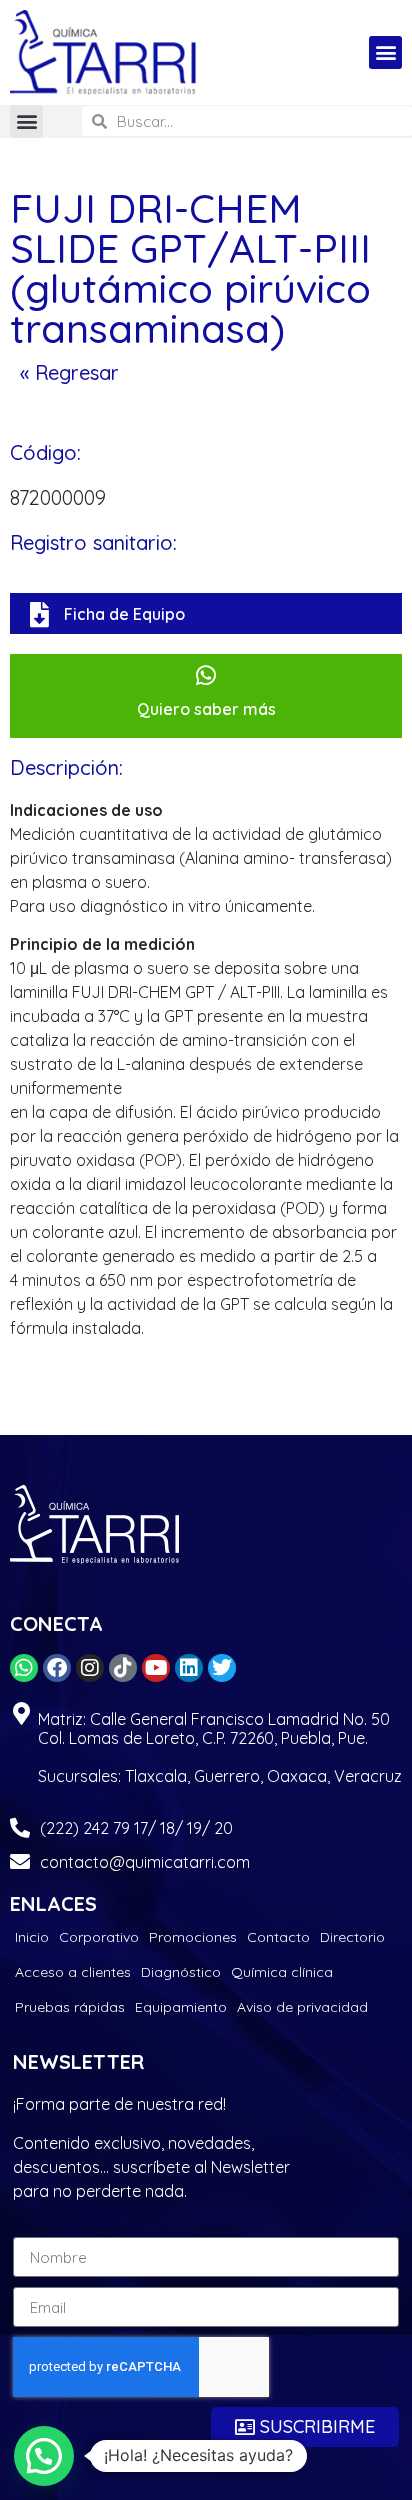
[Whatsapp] (24, 1668)
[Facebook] (57, 1668)
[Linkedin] (189, 1668)
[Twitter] (222, 1668)
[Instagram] (90, 1668)
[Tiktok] (123, 1668)
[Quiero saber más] (206, 675)
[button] (385, 52)
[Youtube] (156, 1668)
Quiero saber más (206, 709)
